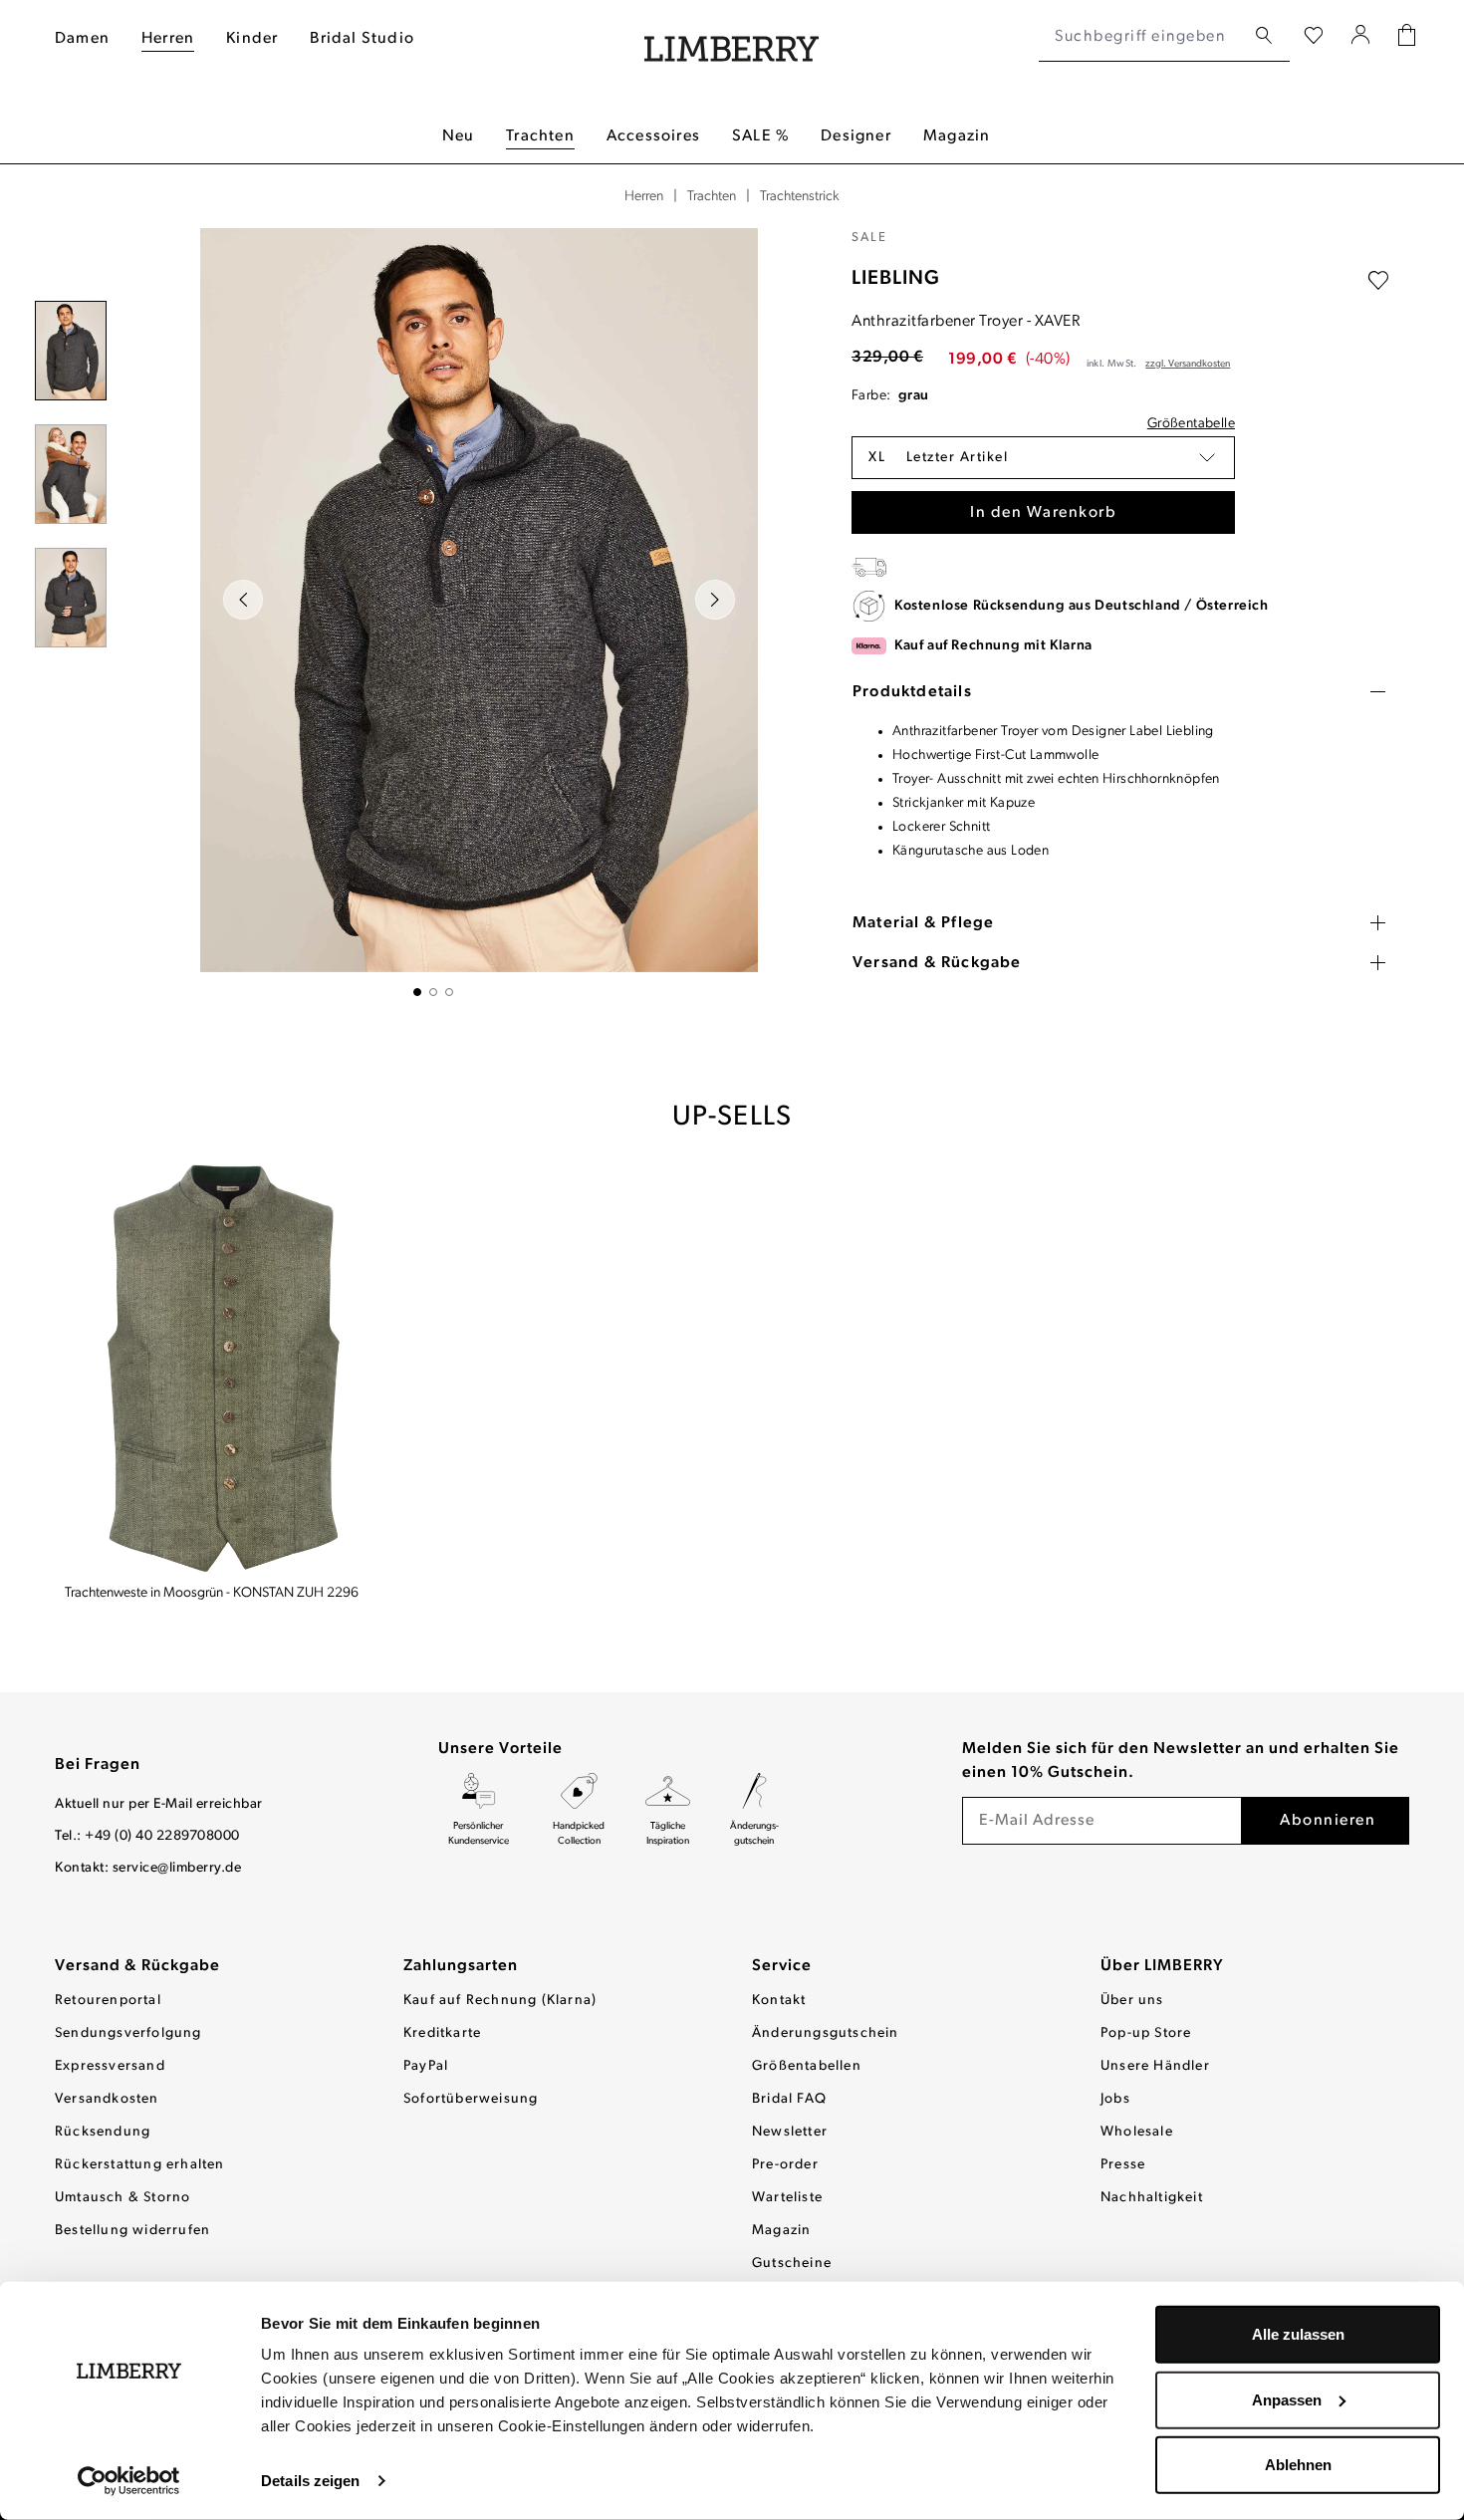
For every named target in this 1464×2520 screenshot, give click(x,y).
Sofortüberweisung (471, 2099)
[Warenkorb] (1407, 37)
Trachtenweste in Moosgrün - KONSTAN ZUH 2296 (212, 1593)
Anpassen (1287, 2399)
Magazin (781, 2231)
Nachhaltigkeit (1152, 2198)
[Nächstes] (715, 600)
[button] (1043, 458)
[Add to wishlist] (1378, 281)
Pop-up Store (1146, 2033)
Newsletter (790, 2132)
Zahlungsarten (461, 1966)
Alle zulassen (1298, 2334)
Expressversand (110, 2066)
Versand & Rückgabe (137, 1966)
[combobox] (1142, 37)
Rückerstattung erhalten (140, 2165)
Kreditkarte (442, 2033)
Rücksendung (103, 2132)
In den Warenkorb (1043, 513)
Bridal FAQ (789, 2099)
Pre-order (785, 2165)
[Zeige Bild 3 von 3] (449, 992)
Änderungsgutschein (826, 2033)
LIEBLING (896, 279)
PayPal (426, 2066)
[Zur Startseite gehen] (732, 37)
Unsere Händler (1155, 2066)
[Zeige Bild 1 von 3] (417, 992)
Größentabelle (1191, 424)
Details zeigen (310, 2481)
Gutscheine (792, 2264)
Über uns (1132, 2001)
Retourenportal (108, 2001)
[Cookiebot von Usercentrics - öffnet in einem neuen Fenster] (129, 2481)
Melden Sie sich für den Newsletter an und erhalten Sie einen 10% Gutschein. (1181, 1761)
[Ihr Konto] (1361, 37)
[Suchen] (1264, 36)
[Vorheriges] (243, 600)
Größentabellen (807, 2066)
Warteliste (787, 2198)
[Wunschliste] (1314, 37)
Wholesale (1137, 2132)
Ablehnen (1298, 2465)
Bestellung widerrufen (132, 2231)
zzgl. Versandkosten (1188, 364)
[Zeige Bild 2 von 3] (433, 992)
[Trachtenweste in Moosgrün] (223, 1370)
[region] (433, 612)
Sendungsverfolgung (128, 2033)
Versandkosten (107, 2099)
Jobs (1115, 2099)
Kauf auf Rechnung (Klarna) (500, 2001)
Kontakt (779, 2001)
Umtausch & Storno (122, 2198)
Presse (1123, 2165)
